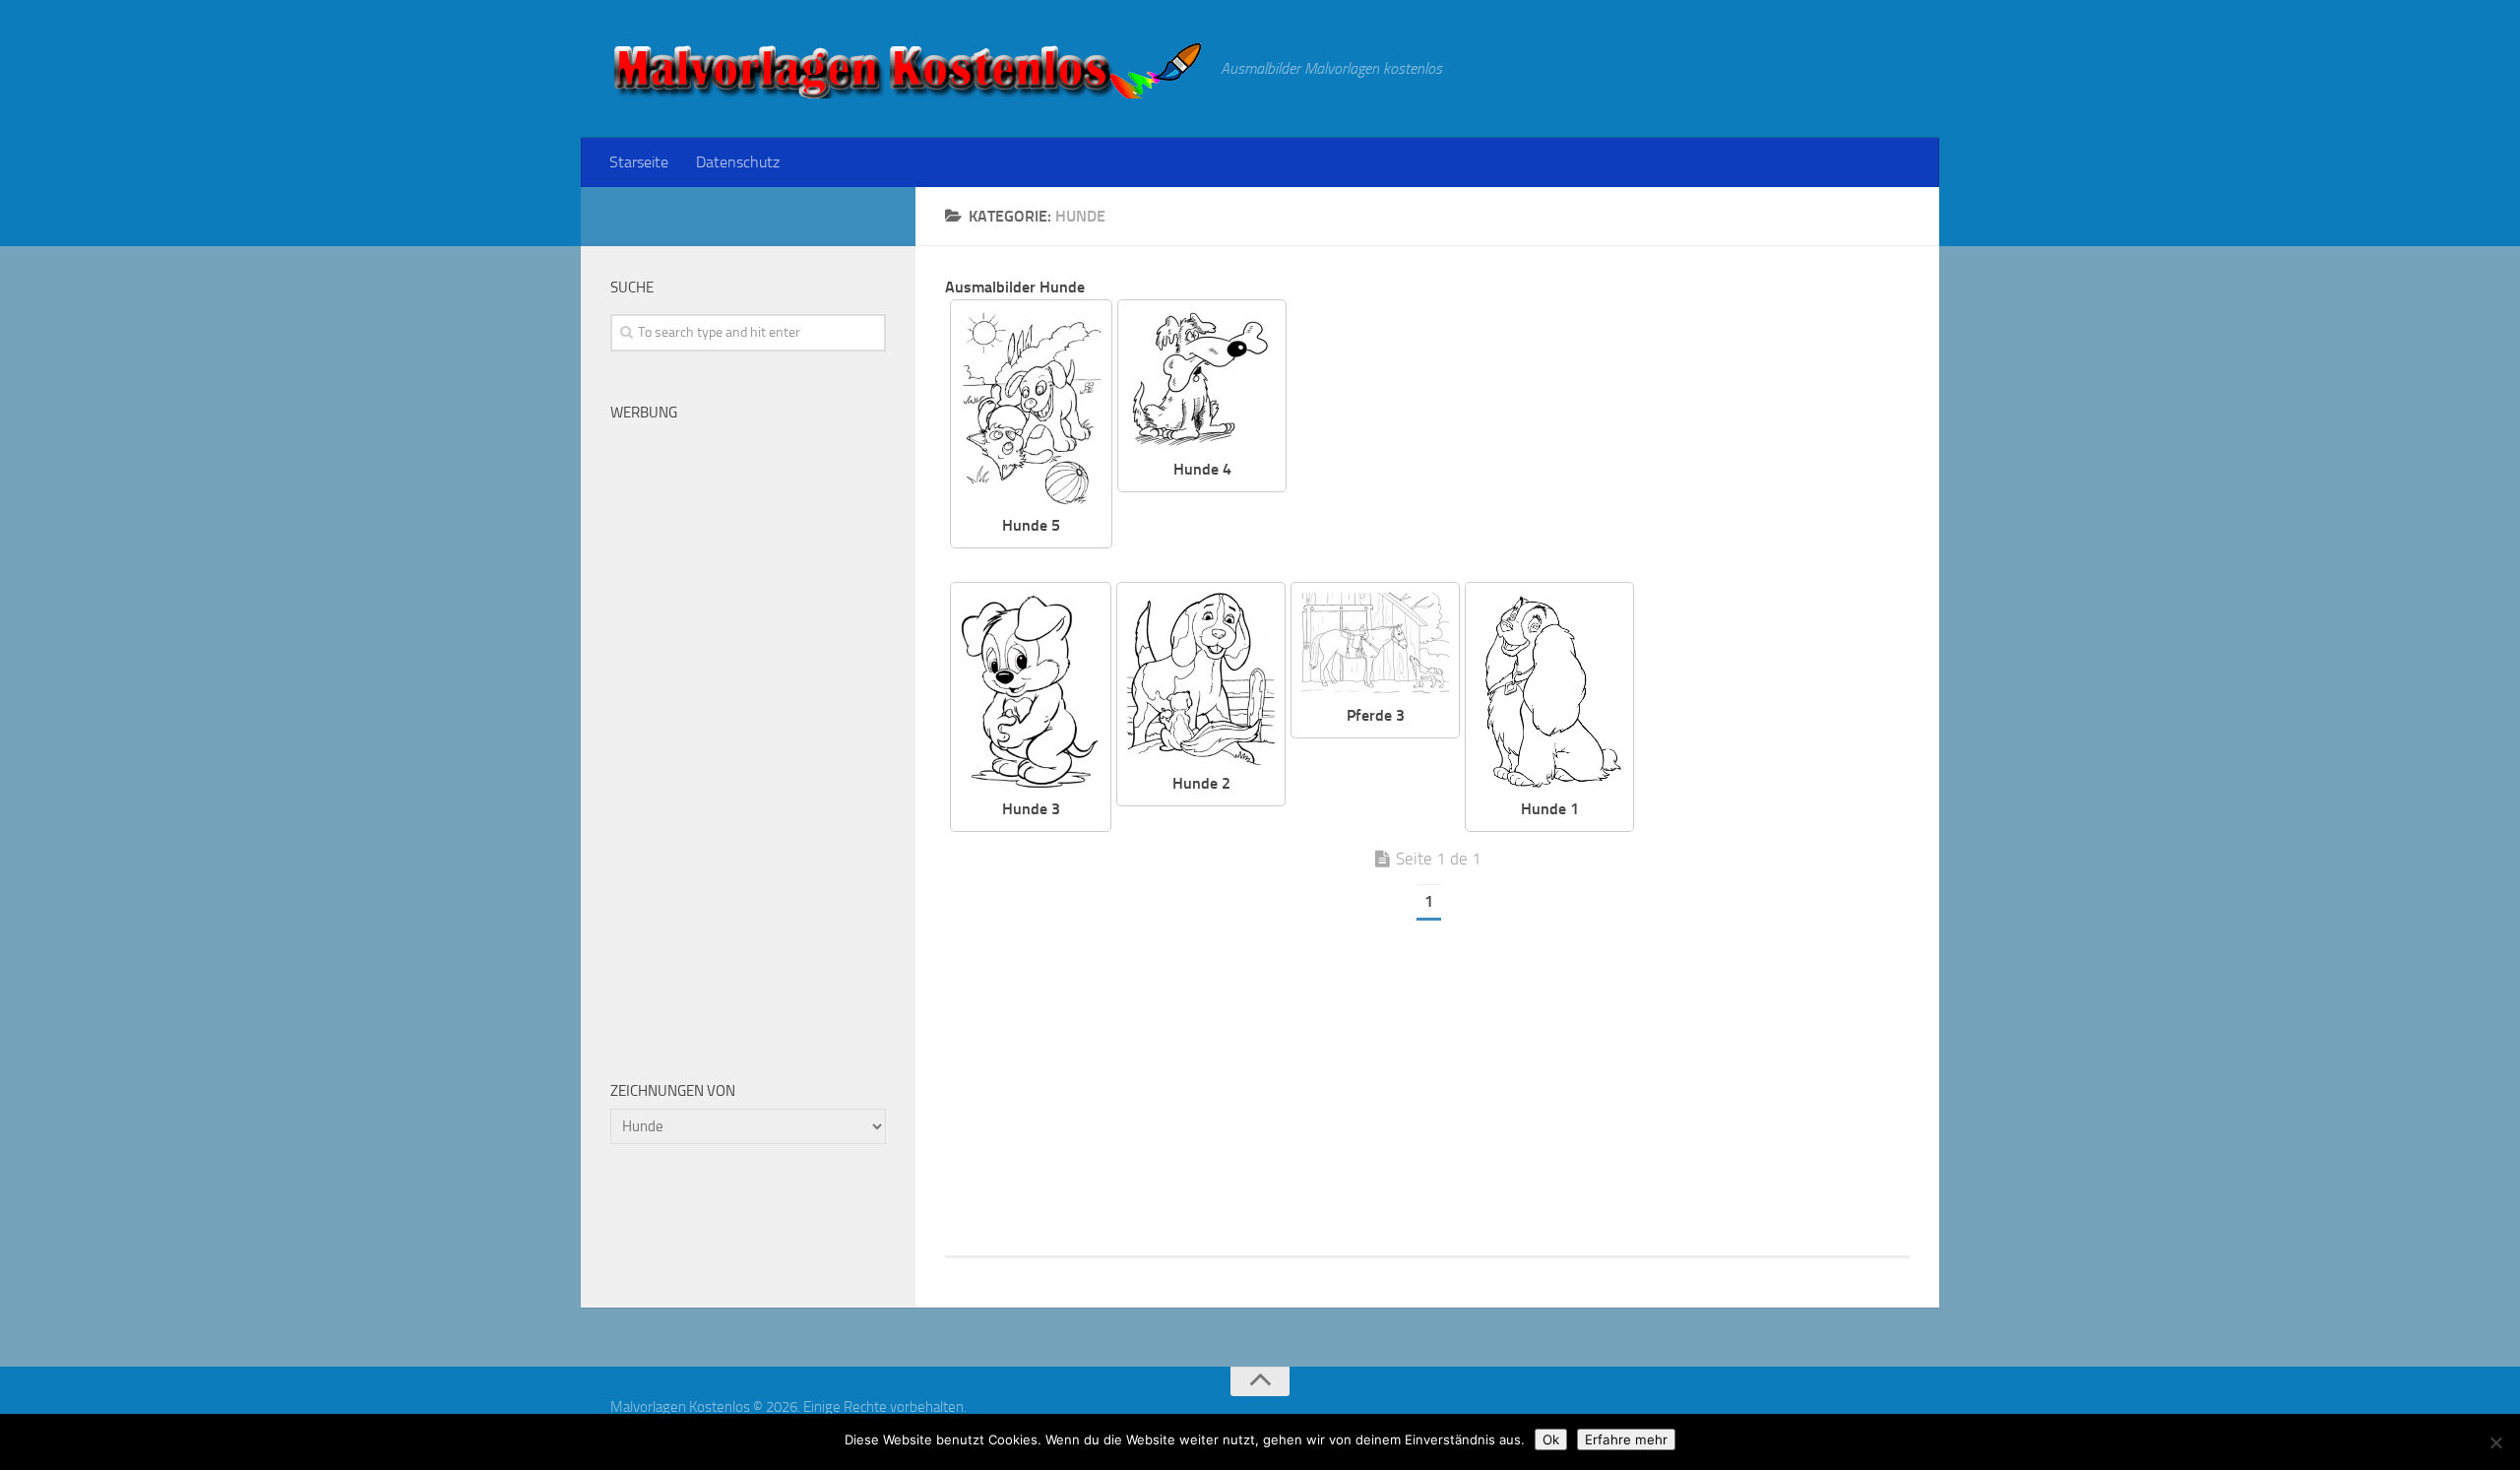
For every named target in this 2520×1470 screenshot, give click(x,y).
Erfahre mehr (1626, 1439)
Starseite (639, 162)
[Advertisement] (1613, 437)
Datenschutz (738, 162)
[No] (2495, 1442)
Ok (1551, 1439)
